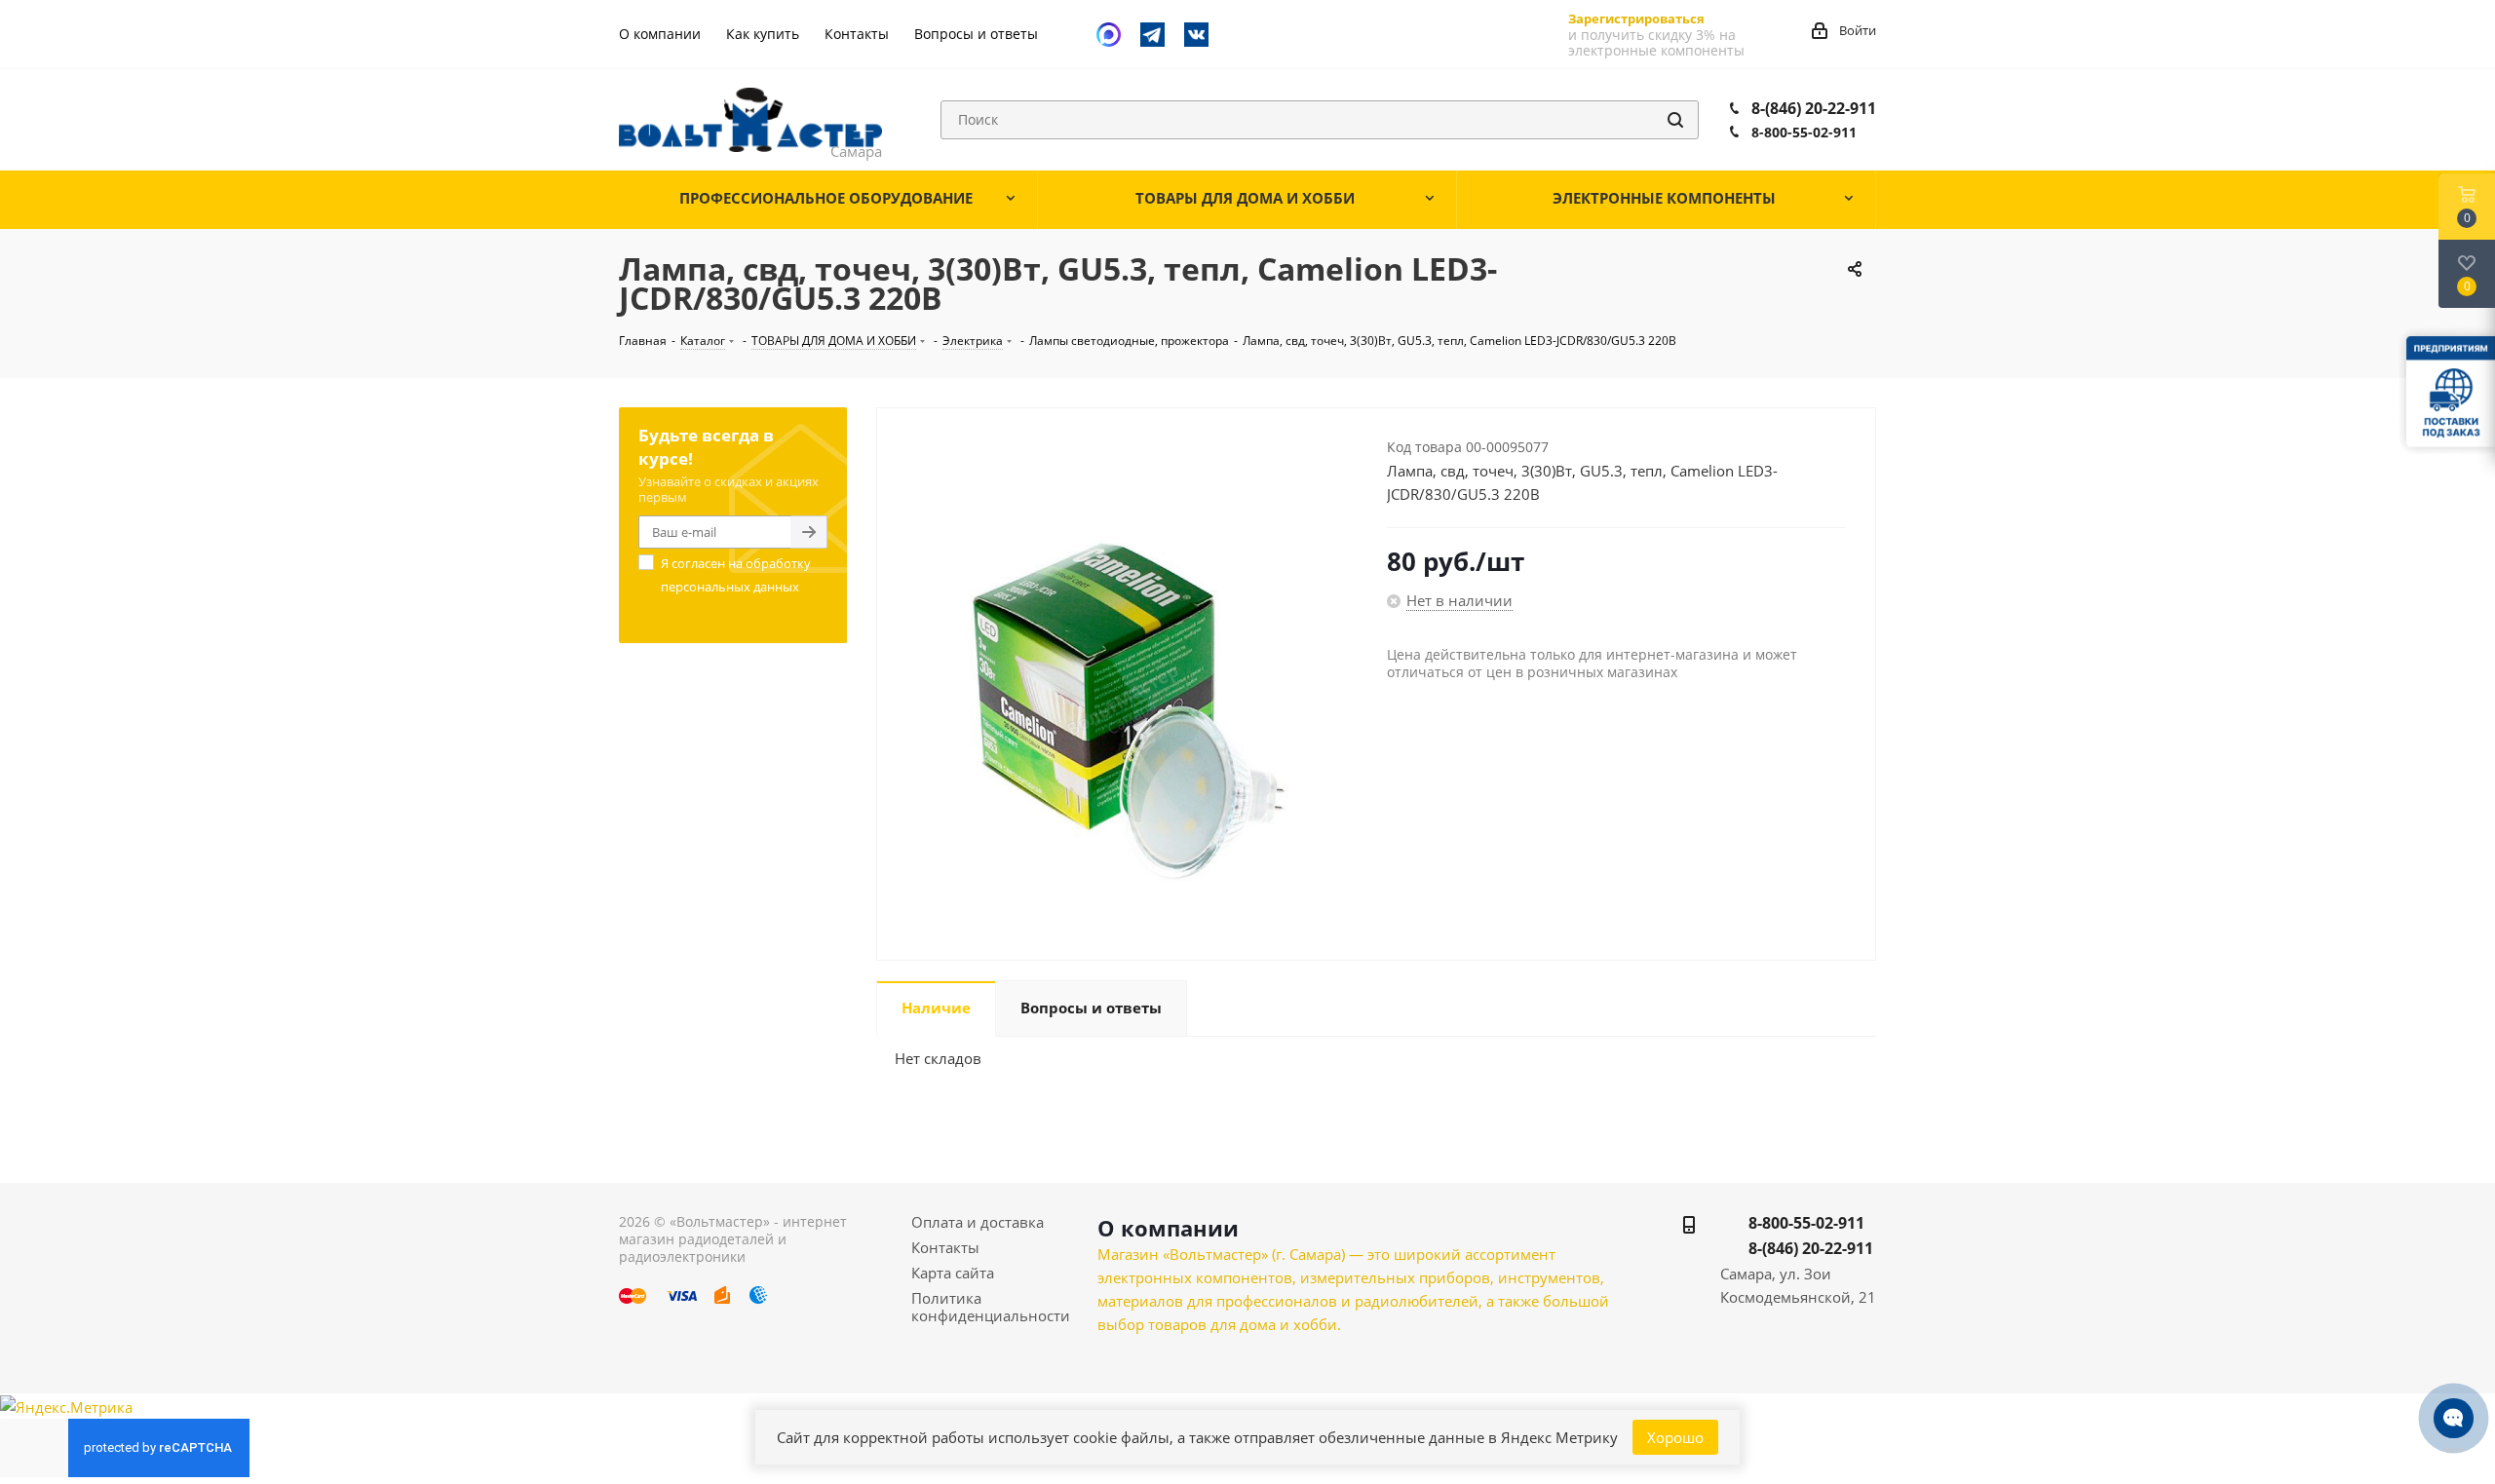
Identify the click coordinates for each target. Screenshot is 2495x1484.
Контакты (945, 1247)
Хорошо (1675, 1437)
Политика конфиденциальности (991, 1307)
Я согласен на (736, 575)
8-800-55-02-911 (1804, 132)
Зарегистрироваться (1636, 19)
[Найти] (1675, 120)
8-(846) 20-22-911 (1814, 108)
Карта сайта (953, 1273)
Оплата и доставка (978, 1222)
